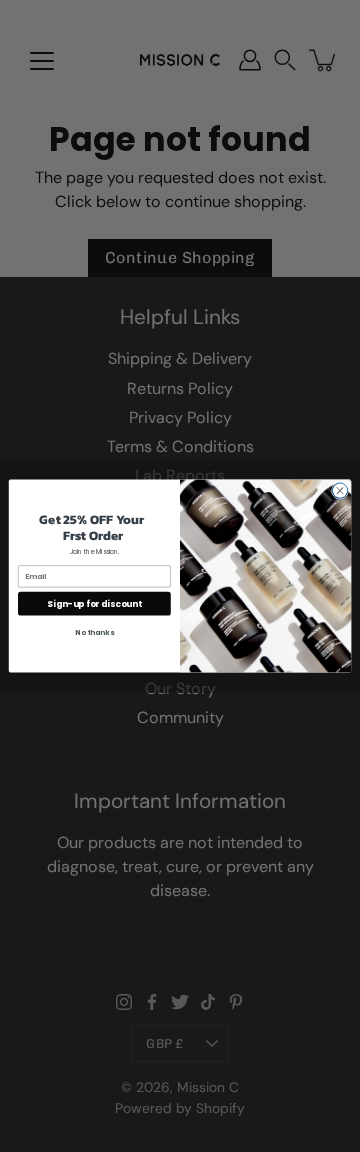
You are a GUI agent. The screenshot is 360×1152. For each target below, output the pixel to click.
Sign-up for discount (94, 603)
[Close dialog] (339, 490)
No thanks (94, 632)
